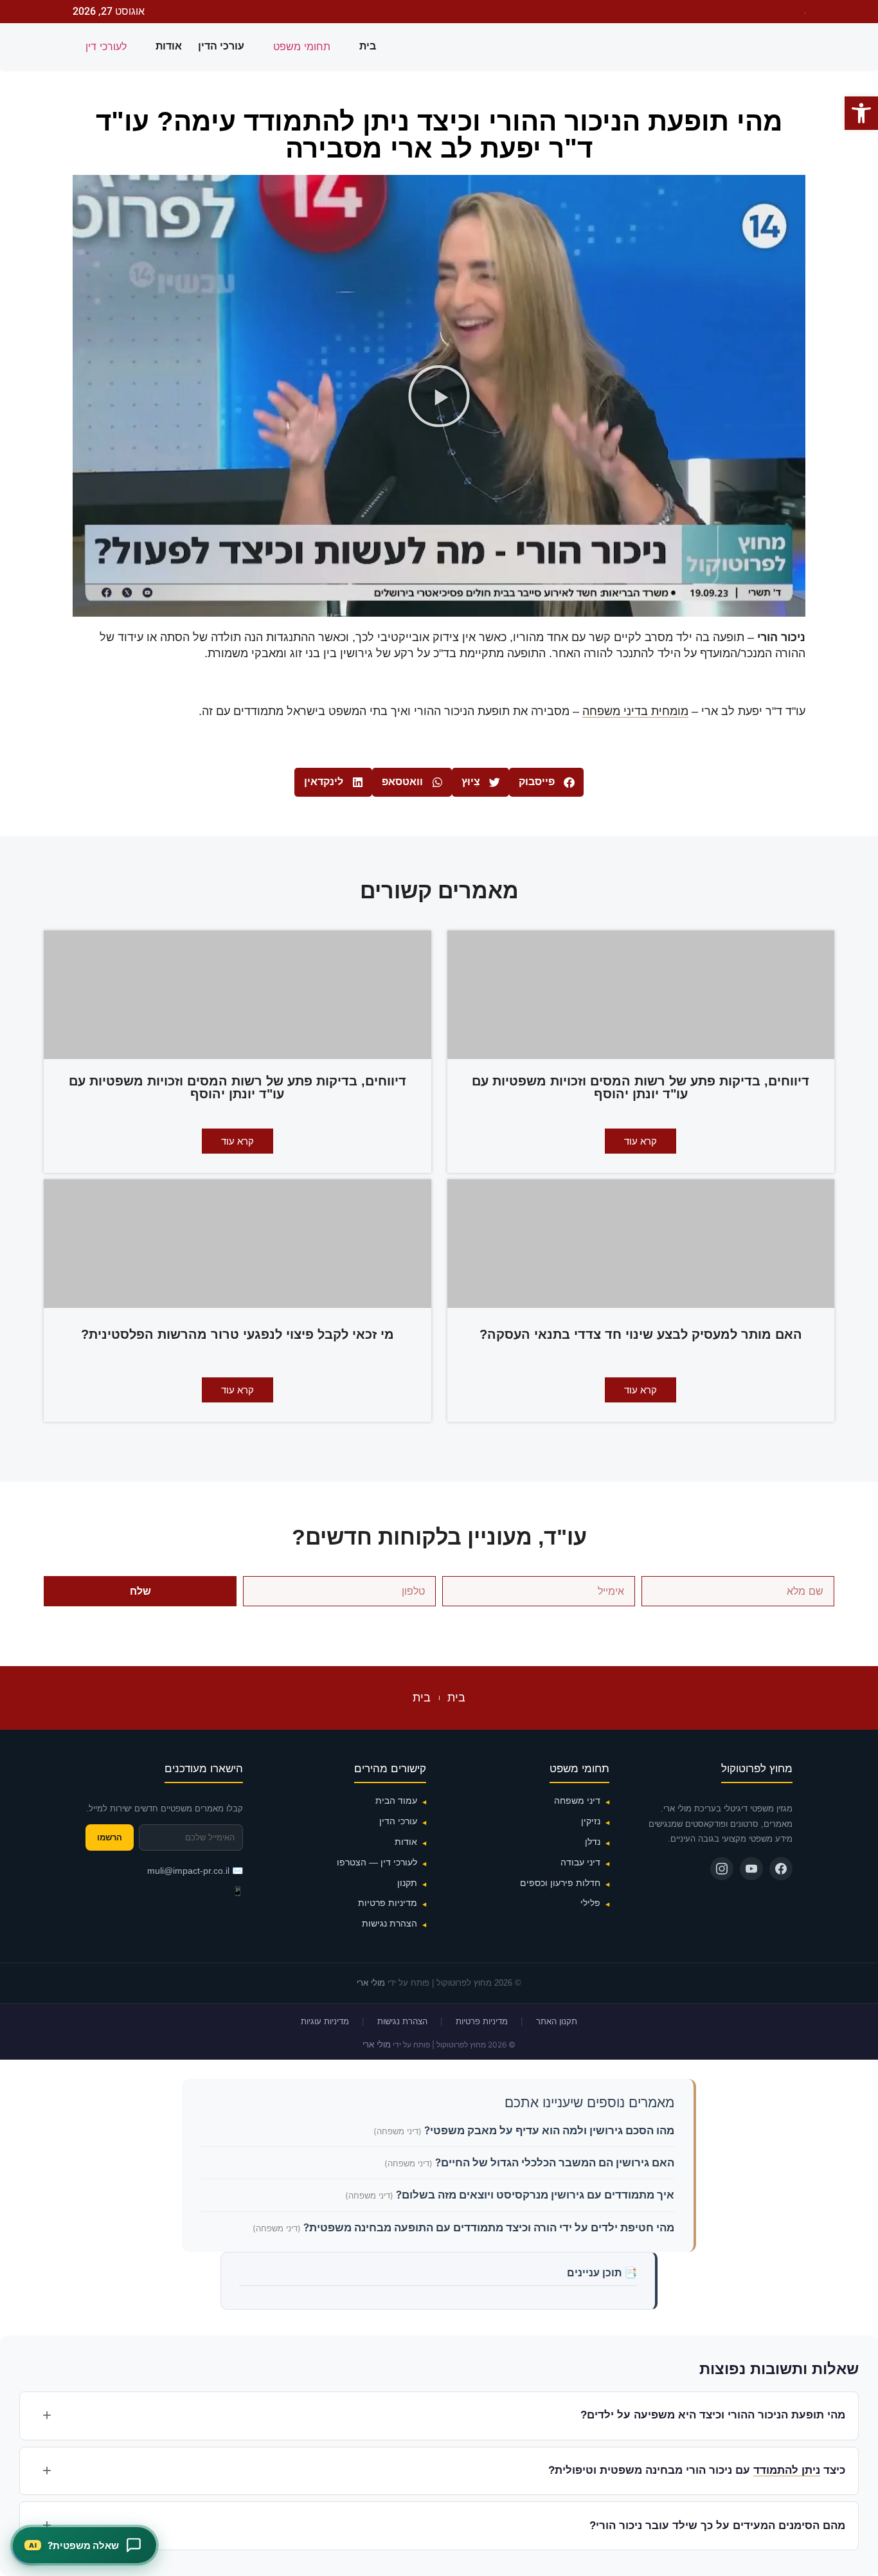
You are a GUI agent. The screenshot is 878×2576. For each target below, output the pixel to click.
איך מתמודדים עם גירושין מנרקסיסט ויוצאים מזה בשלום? (534, 2195)
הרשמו (110, 1837)
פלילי (590, 1903)
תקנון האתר (557, 2021)
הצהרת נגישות (390, 1923)
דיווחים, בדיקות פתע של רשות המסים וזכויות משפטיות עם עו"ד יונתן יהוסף (641, 1087)
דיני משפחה (577, 1800)
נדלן (593, 1842)
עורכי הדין (221, 46)
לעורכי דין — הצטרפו (377, 1862)
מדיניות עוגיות (325, 2021)
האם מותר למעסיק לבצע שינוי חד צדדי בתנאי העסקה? (641, 1334)
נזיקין (591, 1821)
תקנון (407, 1883)
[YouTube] (751, 1869)
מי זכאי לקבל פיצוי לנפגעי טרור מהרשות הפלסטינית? (237, 1334)
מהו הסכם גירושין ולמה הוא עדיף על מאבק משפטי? (548, 2130)
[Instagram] (722, 1869)
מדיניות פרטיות (388, 1903)
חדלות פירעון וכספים (560, 1883)
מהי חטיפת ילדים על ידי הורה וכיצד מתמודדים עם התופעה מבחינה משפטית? (488, 2227)
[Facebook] (781, 1869)
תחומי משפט (302, 46)
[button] (439, 396)
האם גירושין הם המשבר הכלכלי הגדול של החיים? (553, 2163)
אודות (169, 46)
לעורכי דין (106, 46)
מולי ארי (371, 1983)
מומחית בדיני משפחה (635, 711)
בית (368, 46)
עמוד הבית (396, 1800)
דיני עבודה (580, 1862)
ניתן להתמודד (787, 2470)
